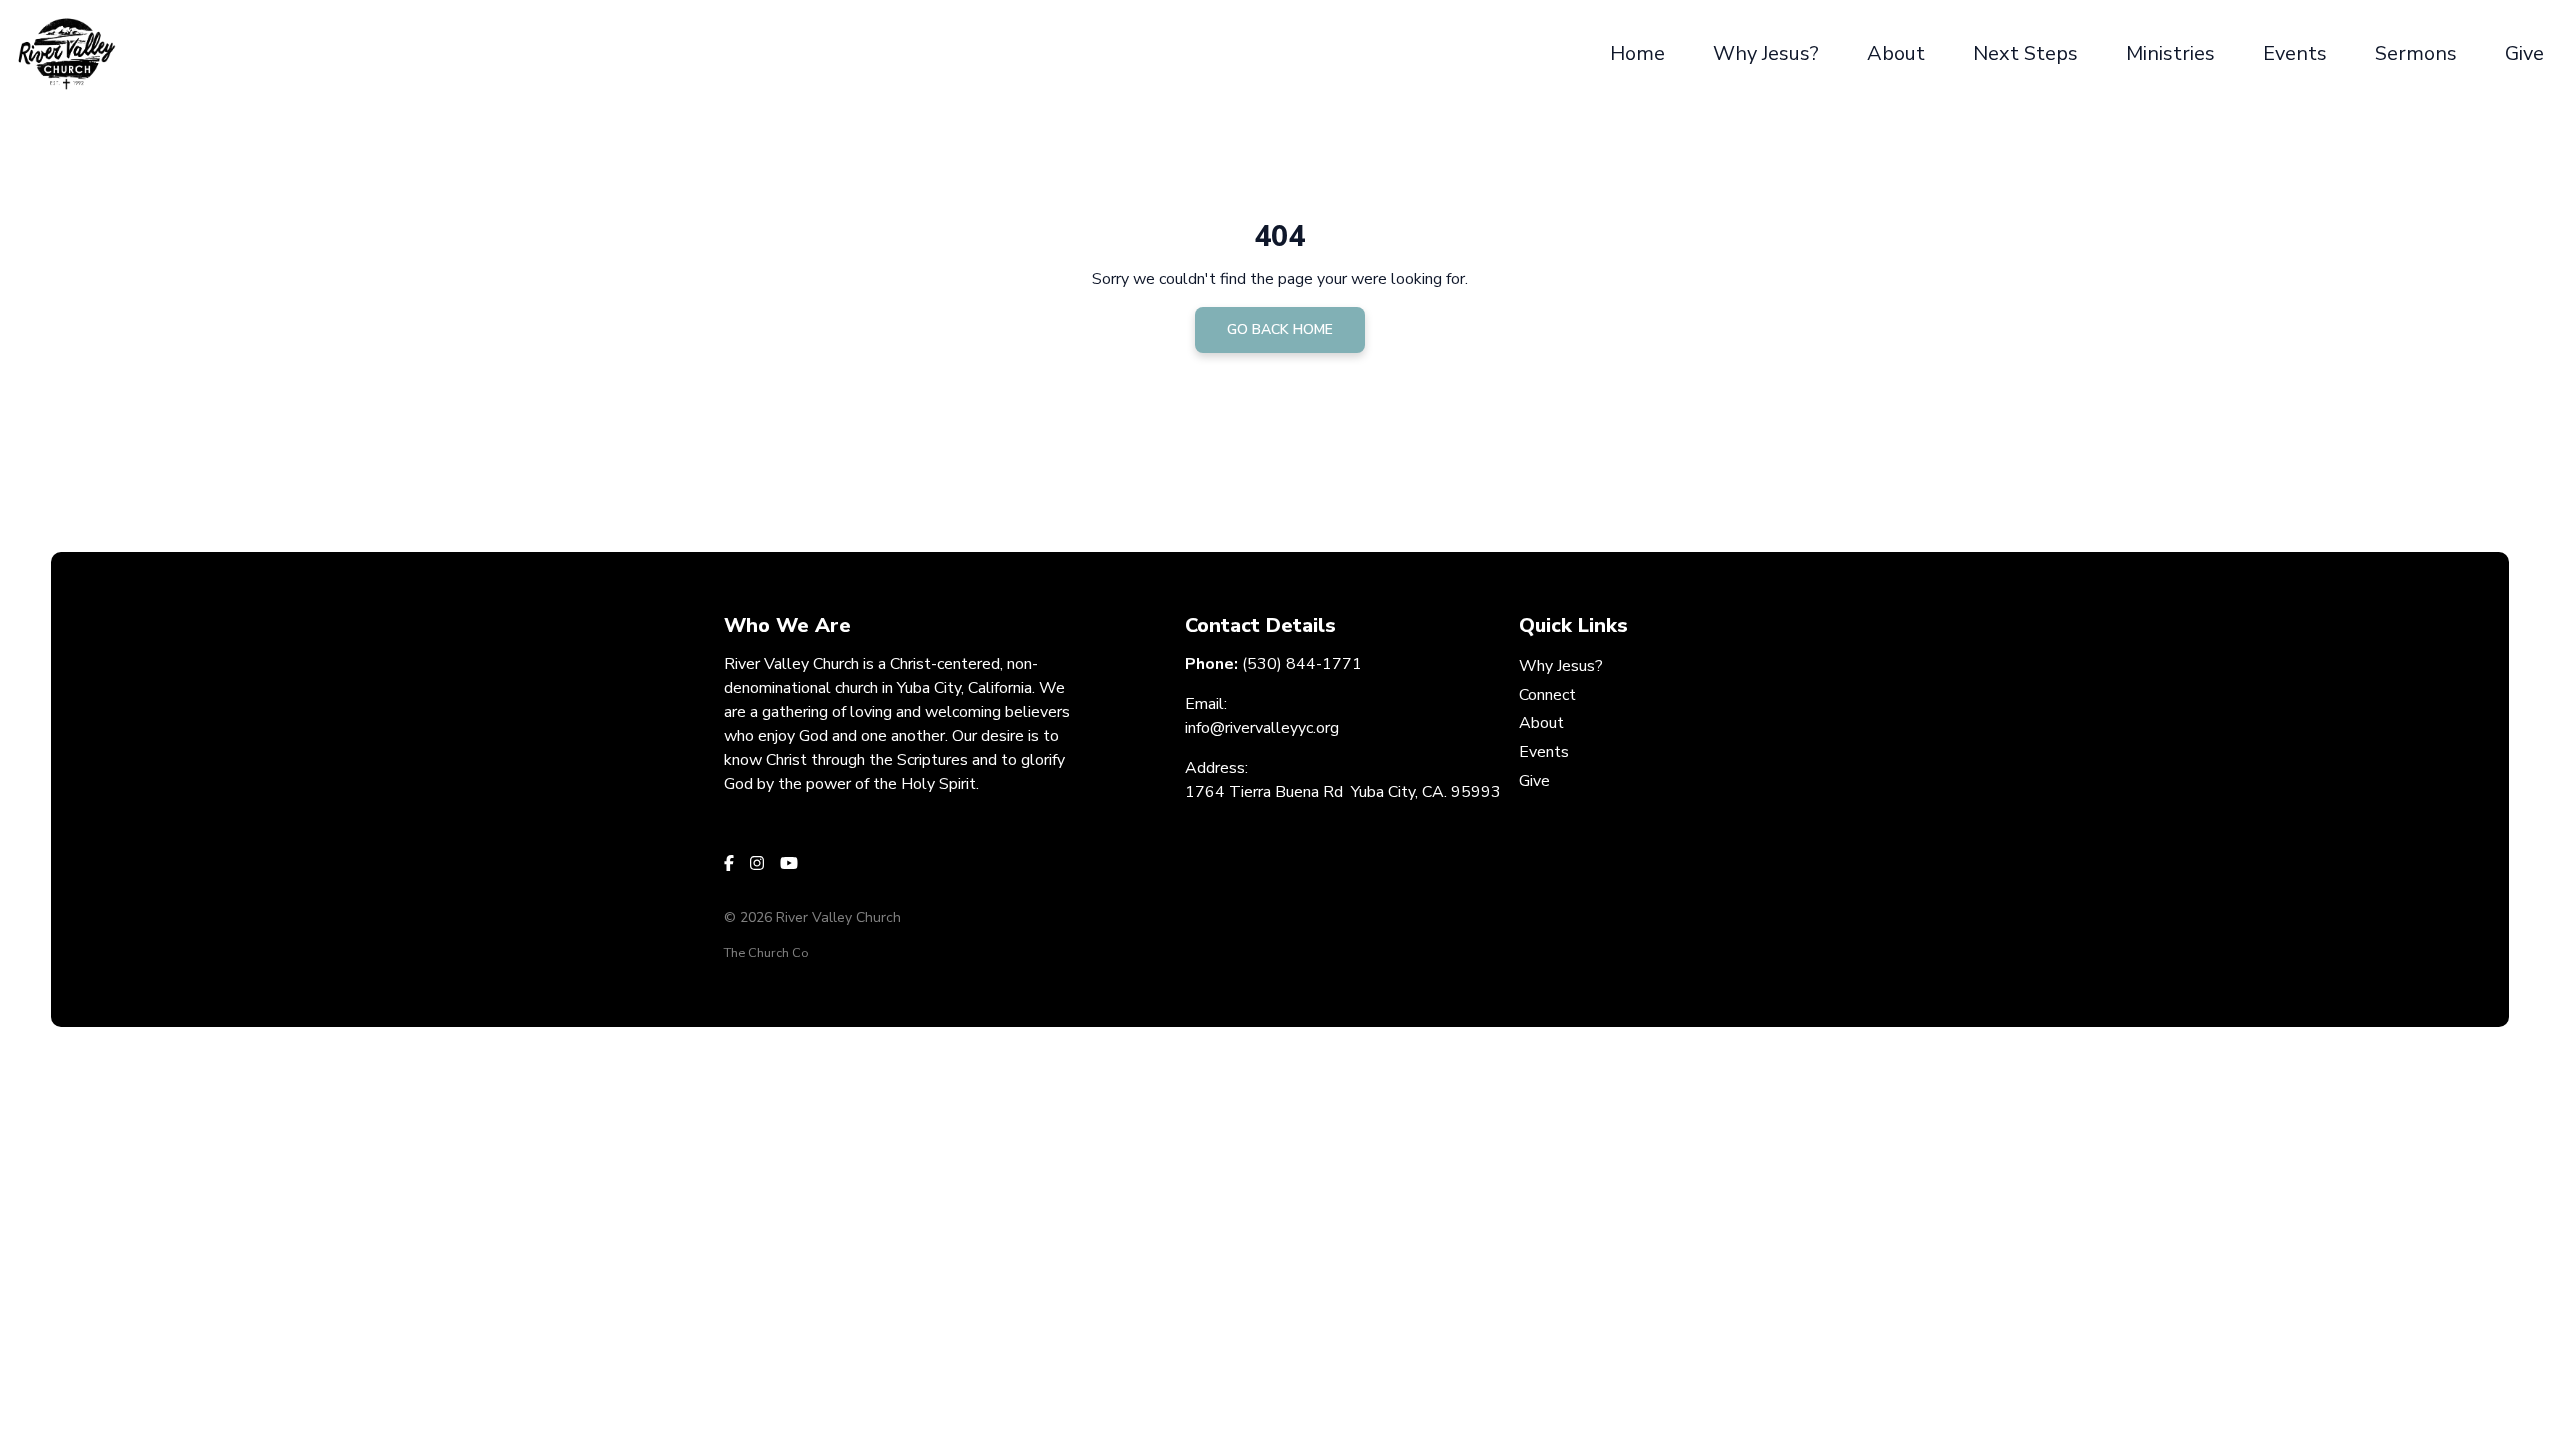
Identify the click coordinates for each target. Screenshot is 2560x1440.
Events (1544, 752)
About (1541, 723)
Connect (1547, 695)
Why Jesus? (1561, 666)
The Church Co (766, 953)
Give (1534, 781)
